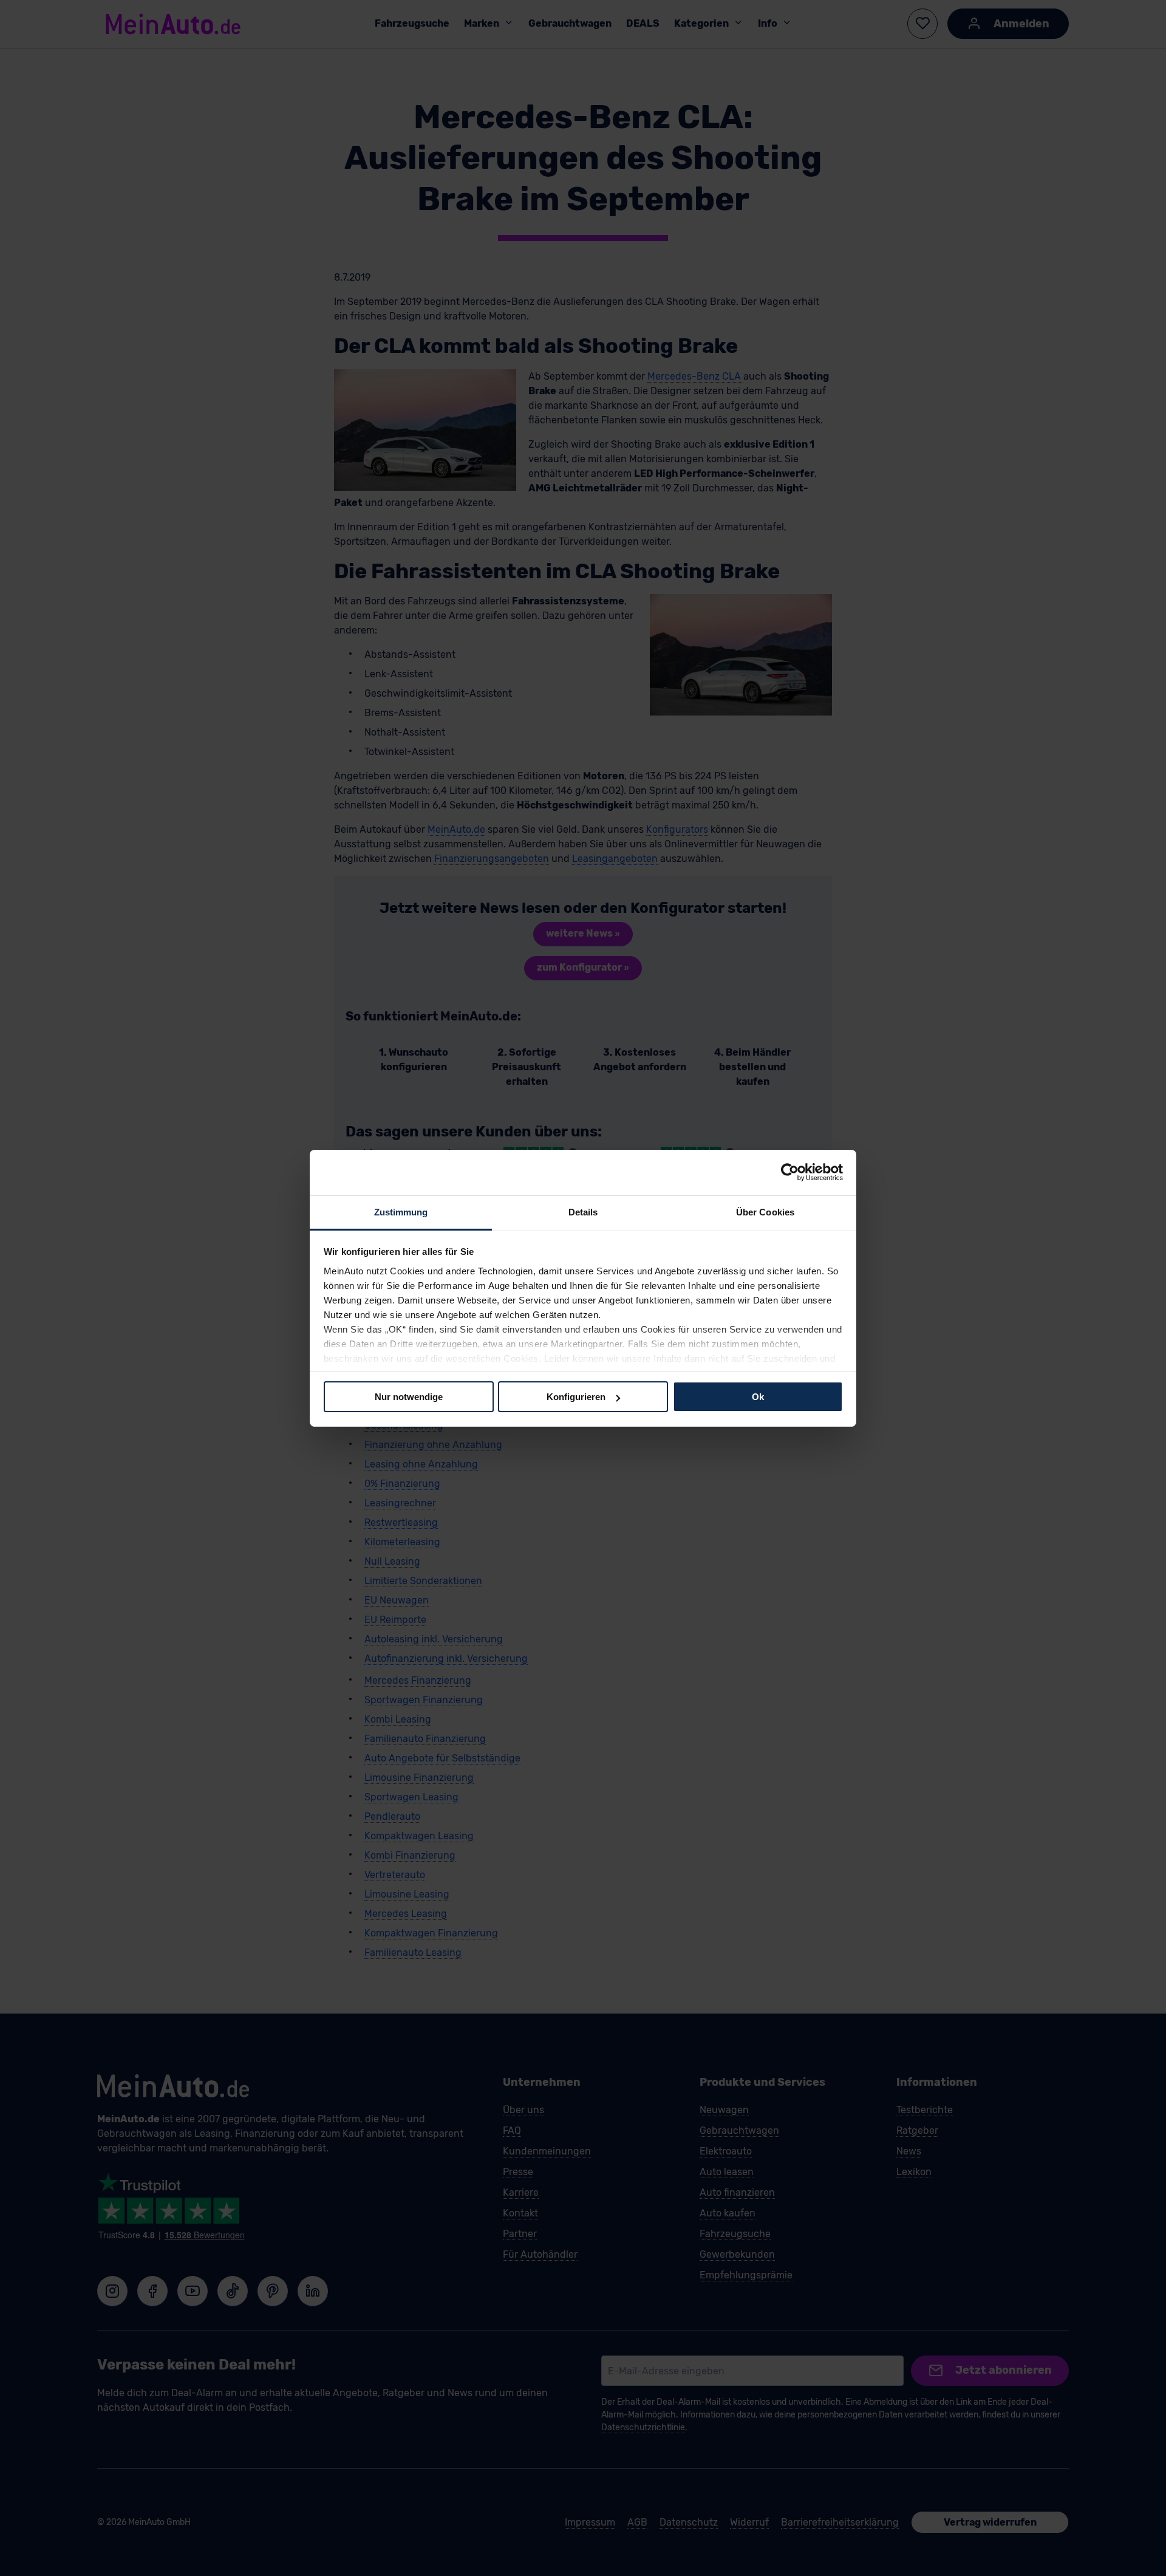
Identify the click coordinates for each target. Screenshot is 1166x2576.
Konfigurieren (576, 1397)
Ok (758, 1397)
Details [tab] (583, 1211)
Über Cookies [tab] (765, 1211)
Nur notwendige (409, 1397)
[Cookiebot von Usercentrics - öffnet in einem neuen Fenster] (790, 1172)
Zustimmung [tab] (401, 1211)
